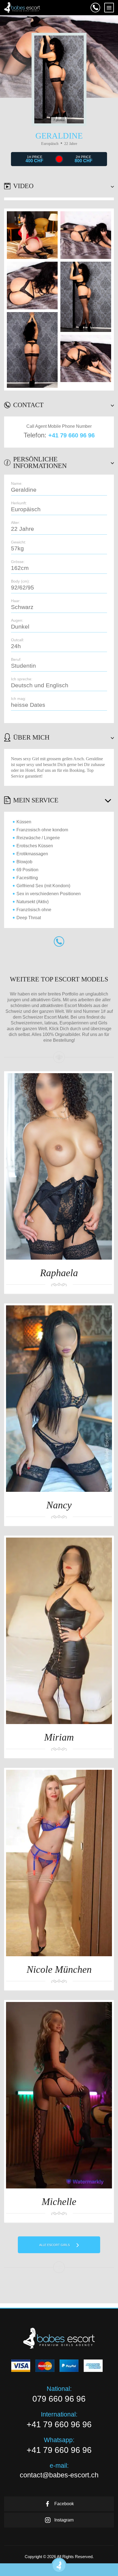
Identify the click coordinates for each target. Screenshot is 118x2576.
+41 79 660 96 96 (71, 435)
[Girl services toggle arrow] (107, 800)
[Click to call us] (95, 8)
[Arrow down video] (110, 186)
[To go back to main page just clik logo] (22, 7)
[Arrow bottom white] (110, 405)
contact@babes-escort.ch (59, 2475)
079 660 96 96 (59, 2399)
